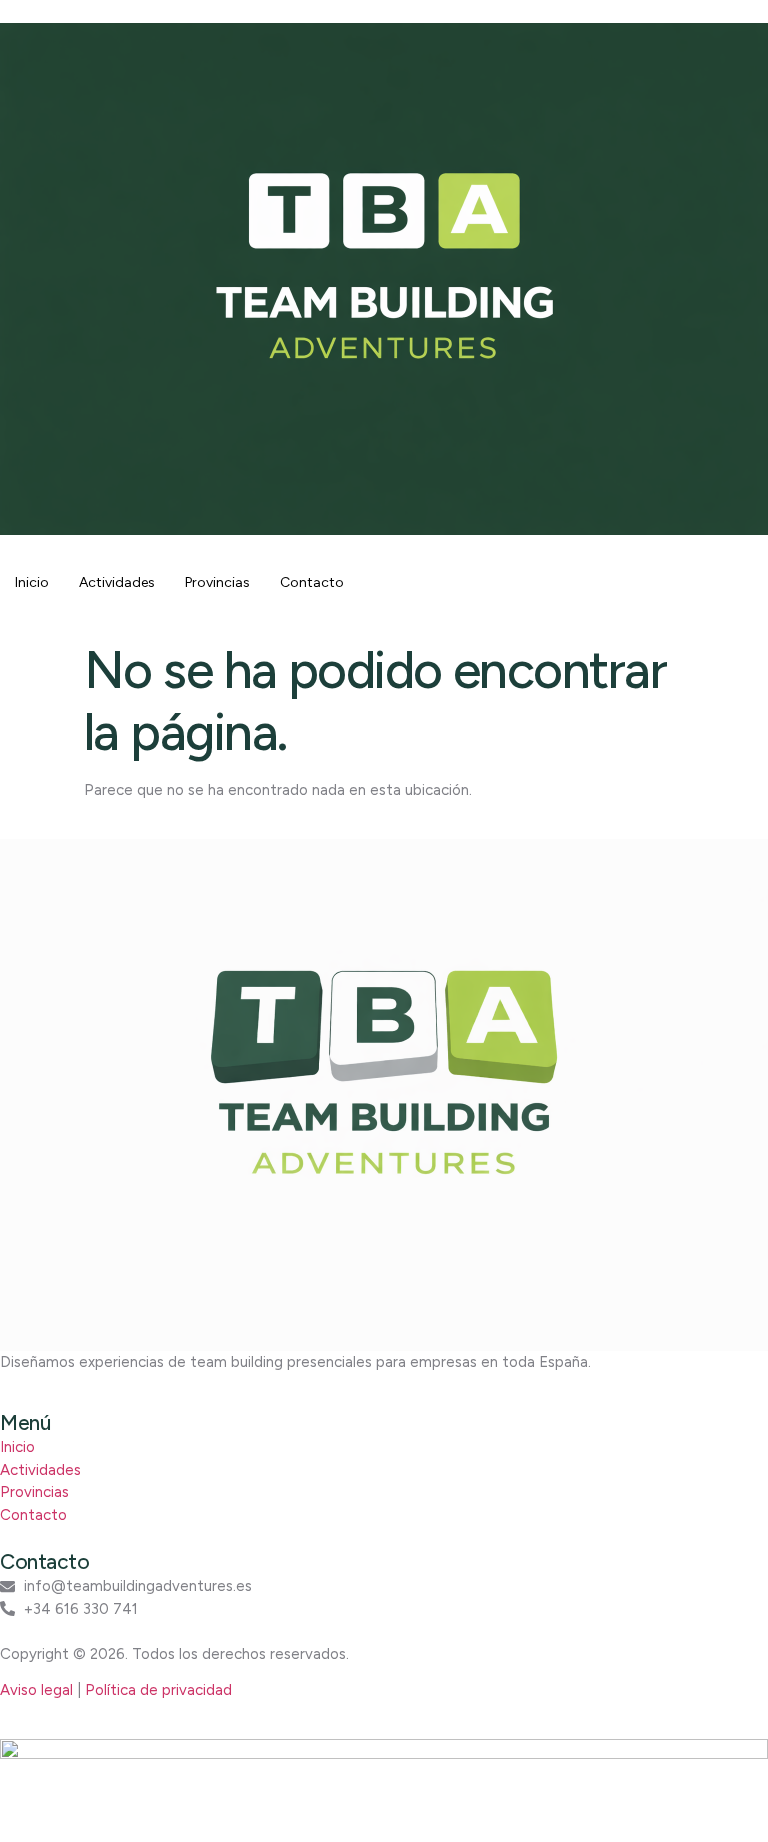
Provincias (217, 582)
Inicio (32, 582)
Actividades (117, 582)
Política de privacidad (158, 1690)
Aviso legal (36, 1690)
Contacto (312, 582)
